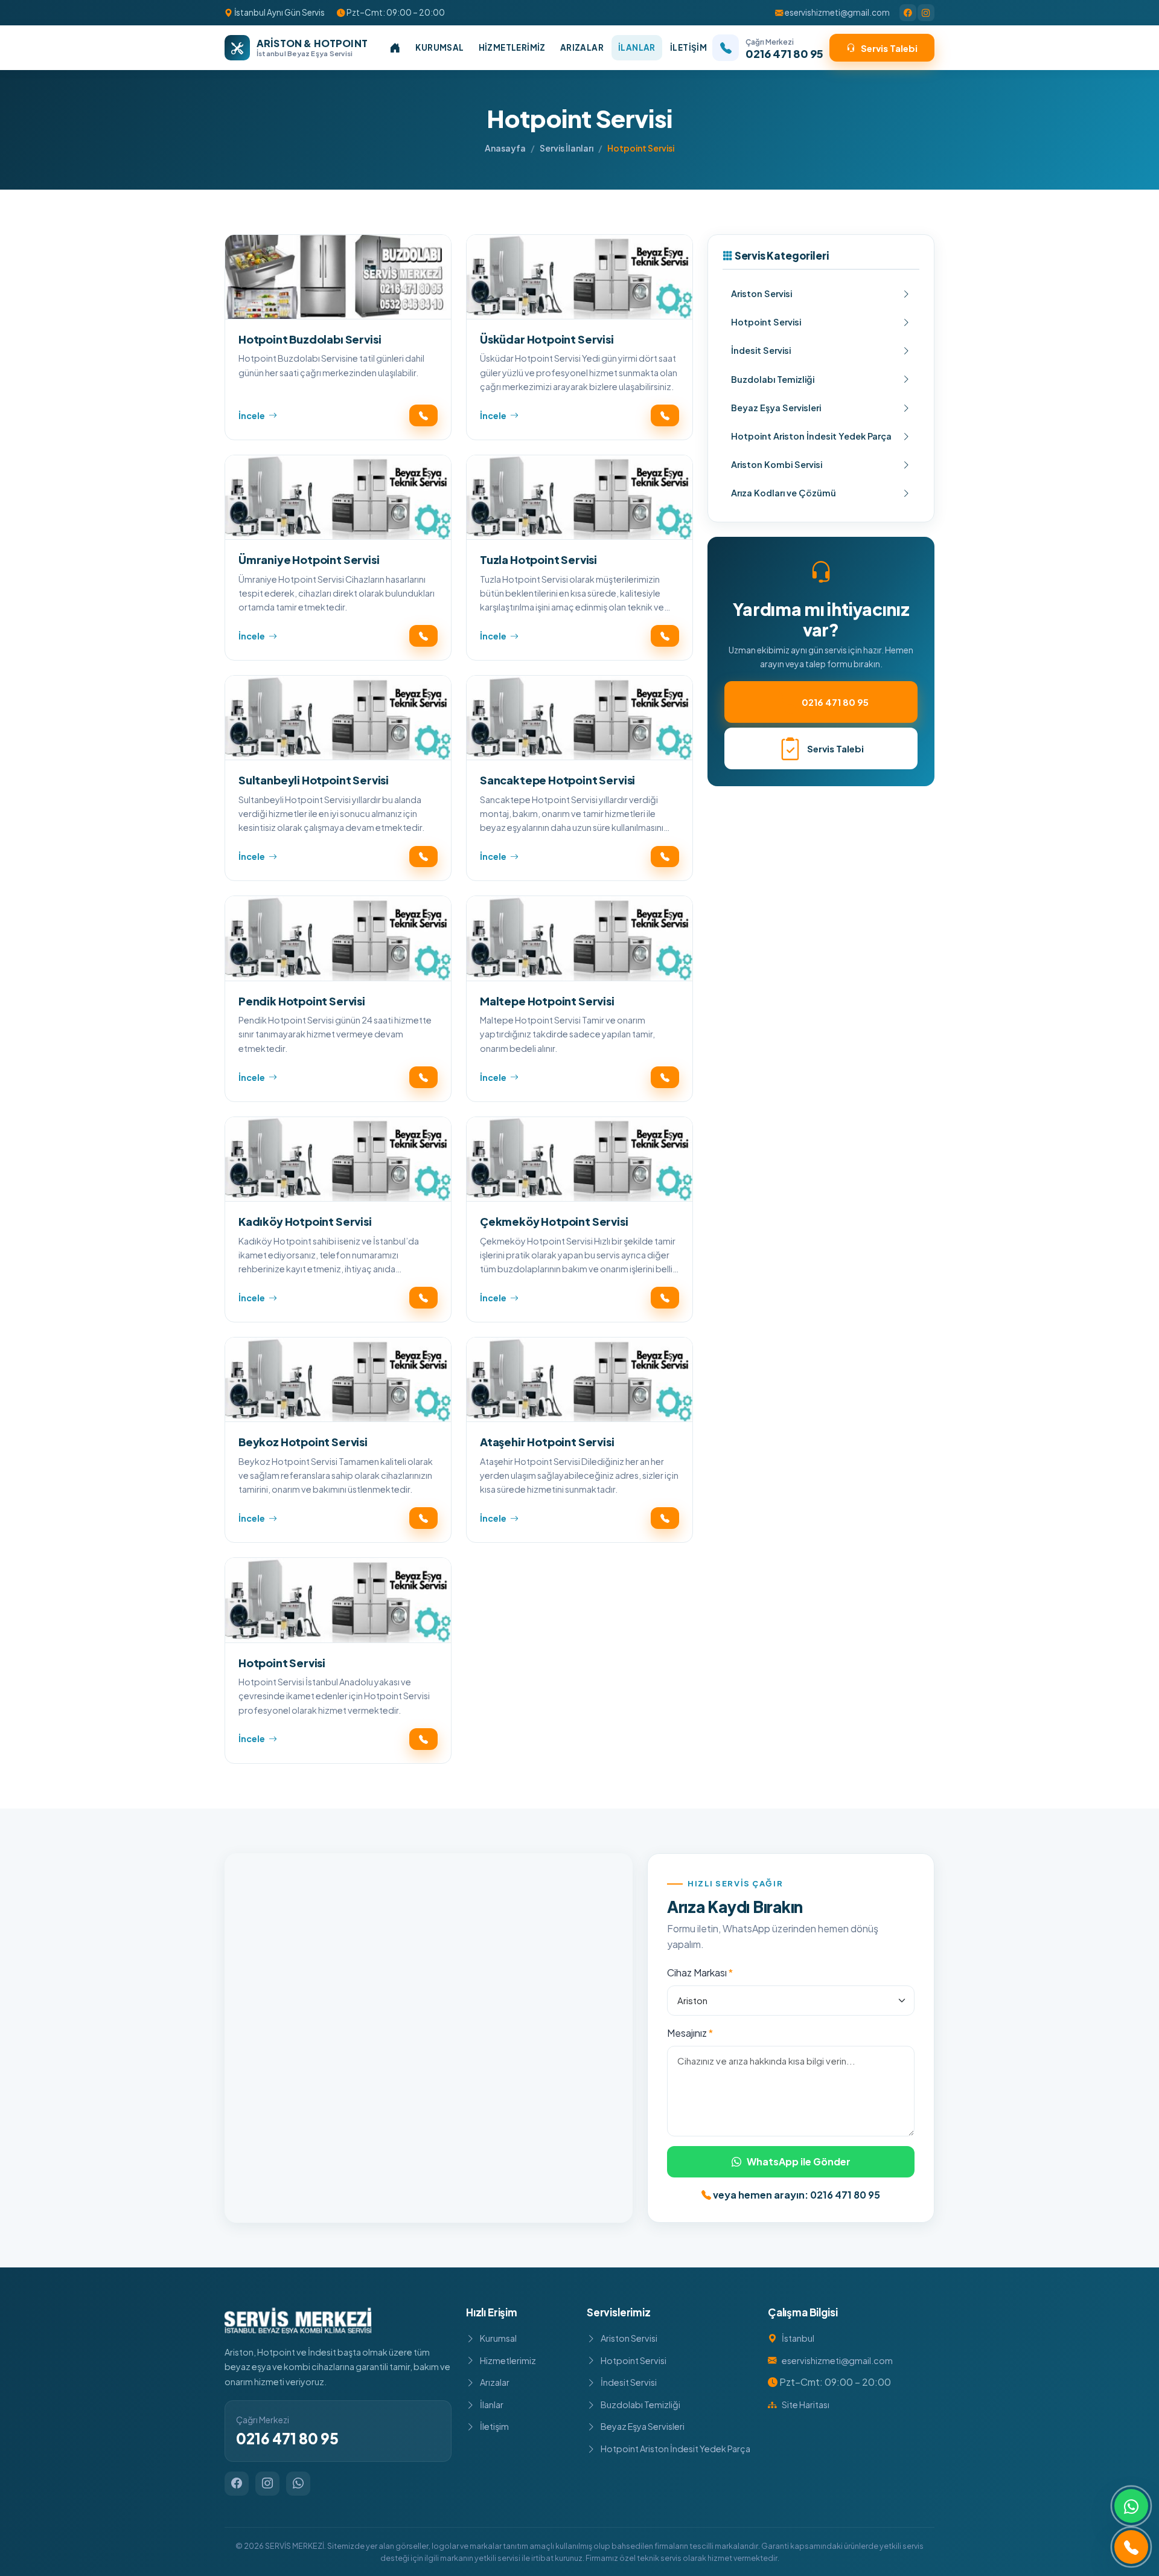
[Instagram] (926, 13)
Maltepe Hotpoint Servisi (547, 1001)
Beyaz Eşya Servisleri (776, 408)
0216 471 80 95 (835, 702)
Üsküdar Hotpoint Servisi (547, 339)
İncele (252, 415)
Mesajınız (687, 2033)
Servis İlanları (567, 148)
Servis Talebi (889, 48)
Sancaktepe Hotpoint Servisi (557, 780)
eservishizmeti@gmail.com (837, 12)
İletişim (688, 47)
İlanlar (637, 47)
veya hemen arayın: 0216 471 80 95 (796, 2195)
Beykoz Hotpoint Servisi (303, 1442)
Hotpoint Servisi (282, 1663)
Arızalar (582, 47)
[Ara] (1131, 2547)
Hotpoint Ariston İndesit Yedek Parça (811, 436)
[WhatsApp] (298, 2484)
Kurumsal (439, 47)
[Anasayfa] (395, 48)
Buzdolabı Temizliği (773, 379)
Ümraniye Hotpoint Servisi (309, 559)
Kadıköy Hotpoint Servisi (305, 1221)
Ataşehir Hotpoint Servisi (547, 1442)
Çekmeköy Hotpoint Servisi (554, 1221)
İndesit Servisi (761, 350)
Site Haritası (806, 2405)
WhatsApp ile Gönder (799, 2161)
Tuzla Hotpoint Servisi (538, 559)
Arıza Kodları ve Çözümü (784, 493)
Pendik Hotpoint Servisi (302, 1001)
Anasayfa (505, 148)
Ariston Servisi (761, 293)
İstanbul (798, 2338)
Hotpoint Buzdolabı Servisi (310, 339)
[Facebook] (908, 13)
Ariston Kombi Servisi (777, 464)
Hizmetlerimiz (512, 47)
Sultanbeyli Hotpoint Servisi (314, 780)
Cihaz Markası (697, 1972)
